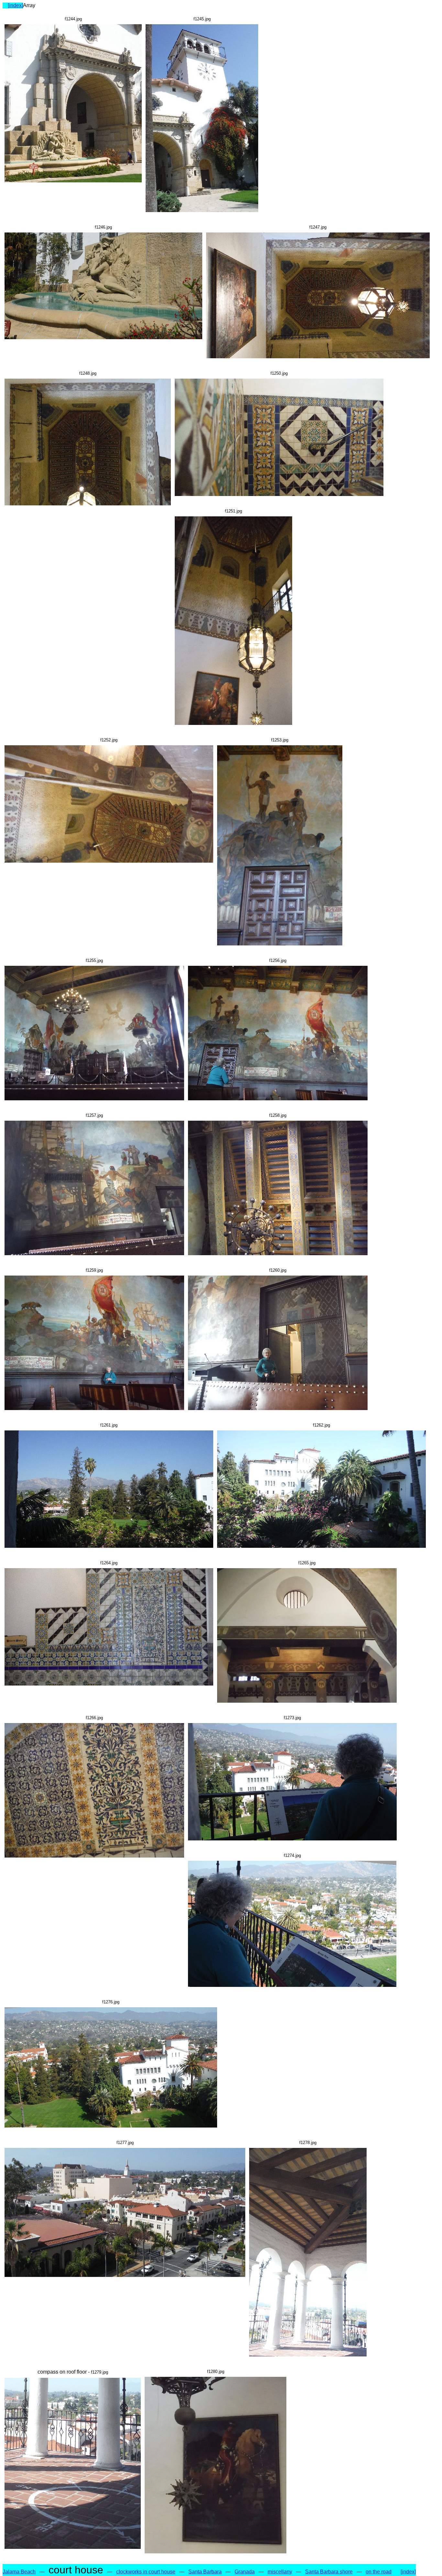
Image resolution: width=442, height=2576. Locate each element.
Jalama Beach (19, 2572)
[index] (15, 5)
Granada (245, 2572)
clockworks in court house (146, 2572)
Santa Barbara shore (329, 2572)
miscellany (280, 2572)
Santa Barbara (205, 2572)
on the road (379, 2572)
